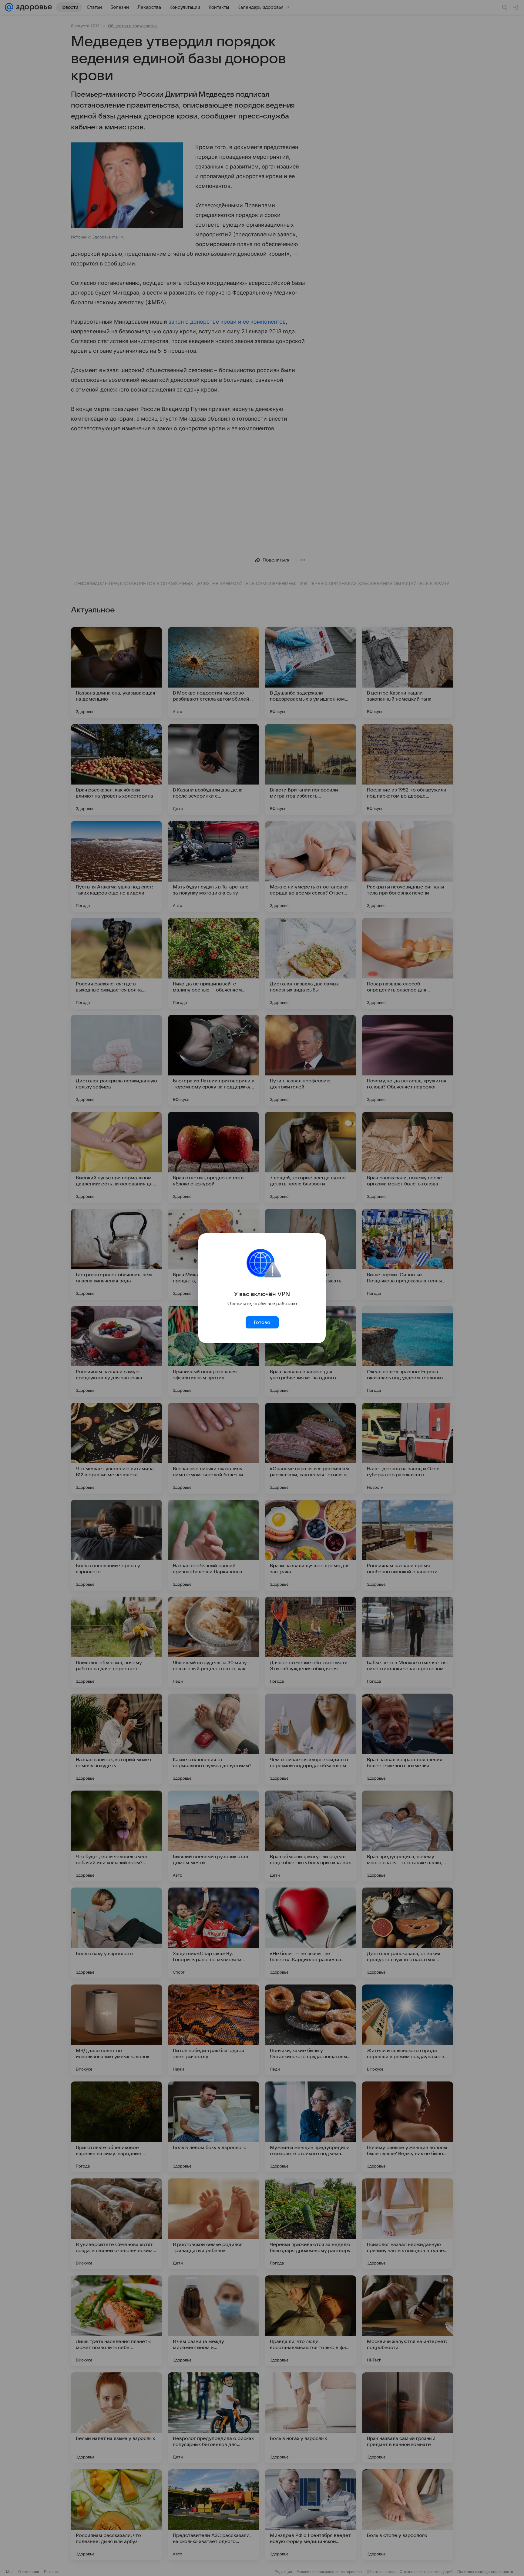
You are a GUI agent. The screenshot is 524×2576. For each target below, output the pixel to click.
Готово (262, 1322)
